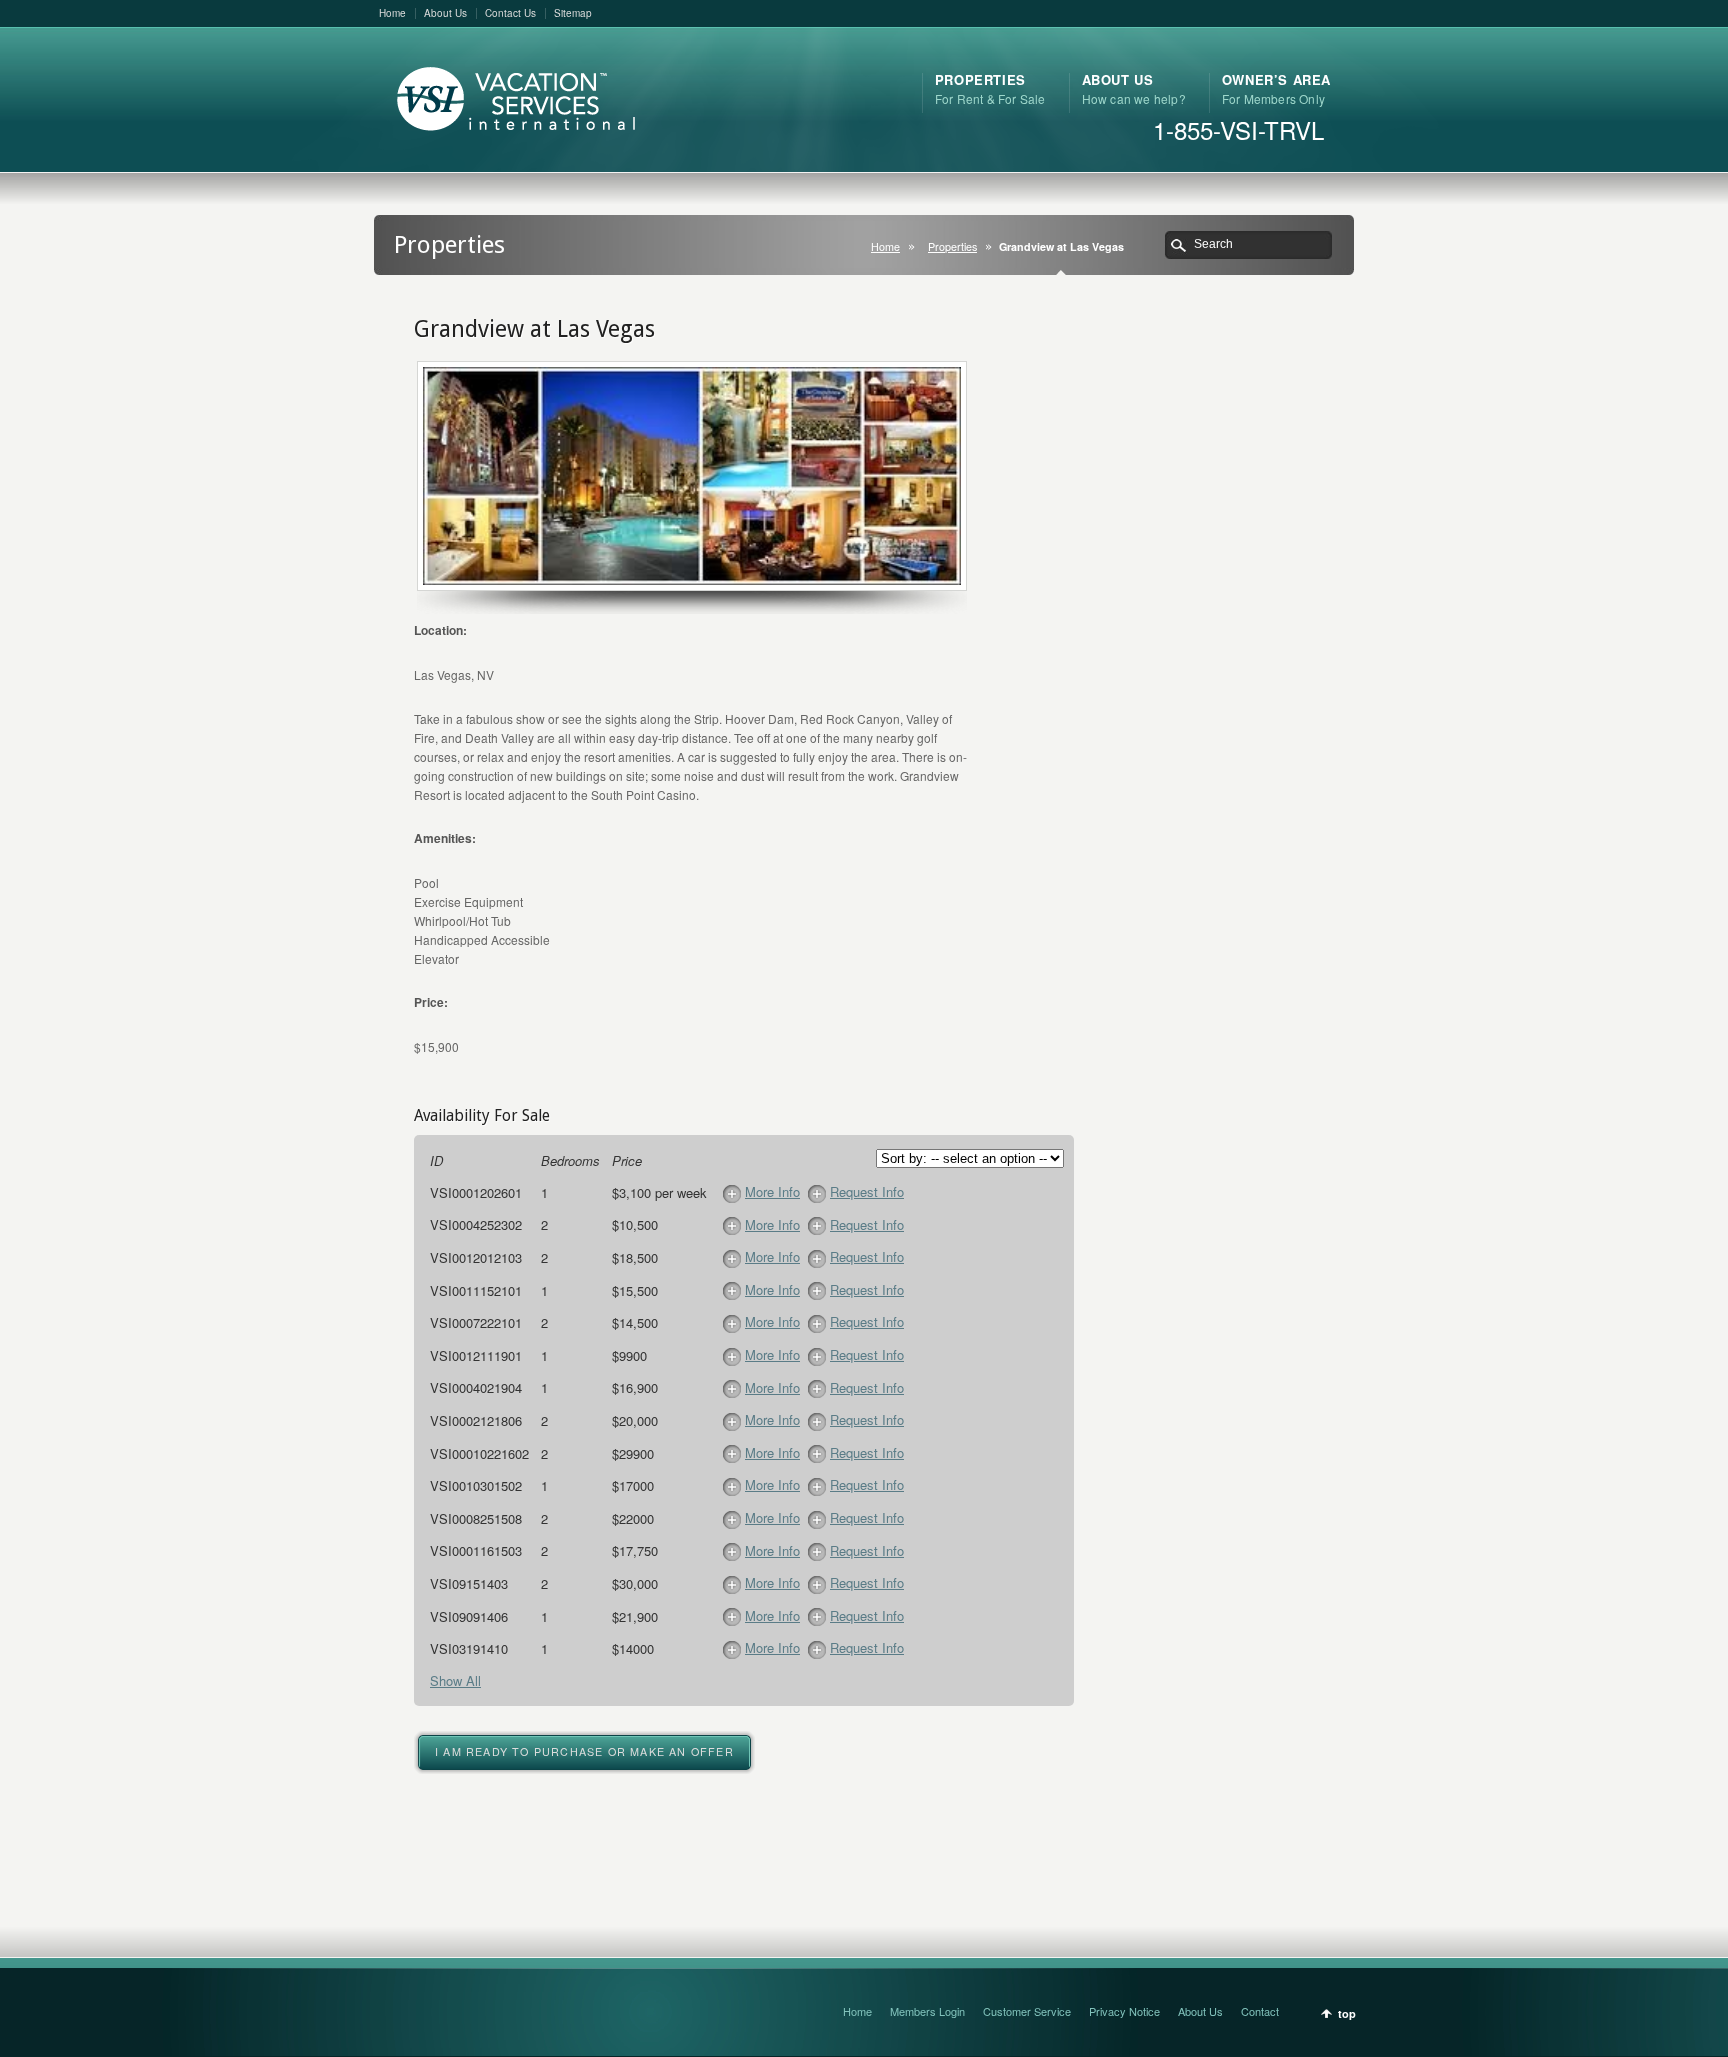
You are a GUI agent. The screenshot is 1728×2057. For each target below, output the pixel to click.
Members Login (927, 2011)
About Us (445, 13)
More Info (772, 1191)
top (1347, 2013)
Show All (455, 1680)
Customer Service (1027, 2011)
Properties (952, 246)
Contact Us (510, 13)
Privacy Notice (1124, 2011)
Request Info (867, 1191)
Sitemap (573, 13)
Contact (1260, 2011)
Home (392, 13)
